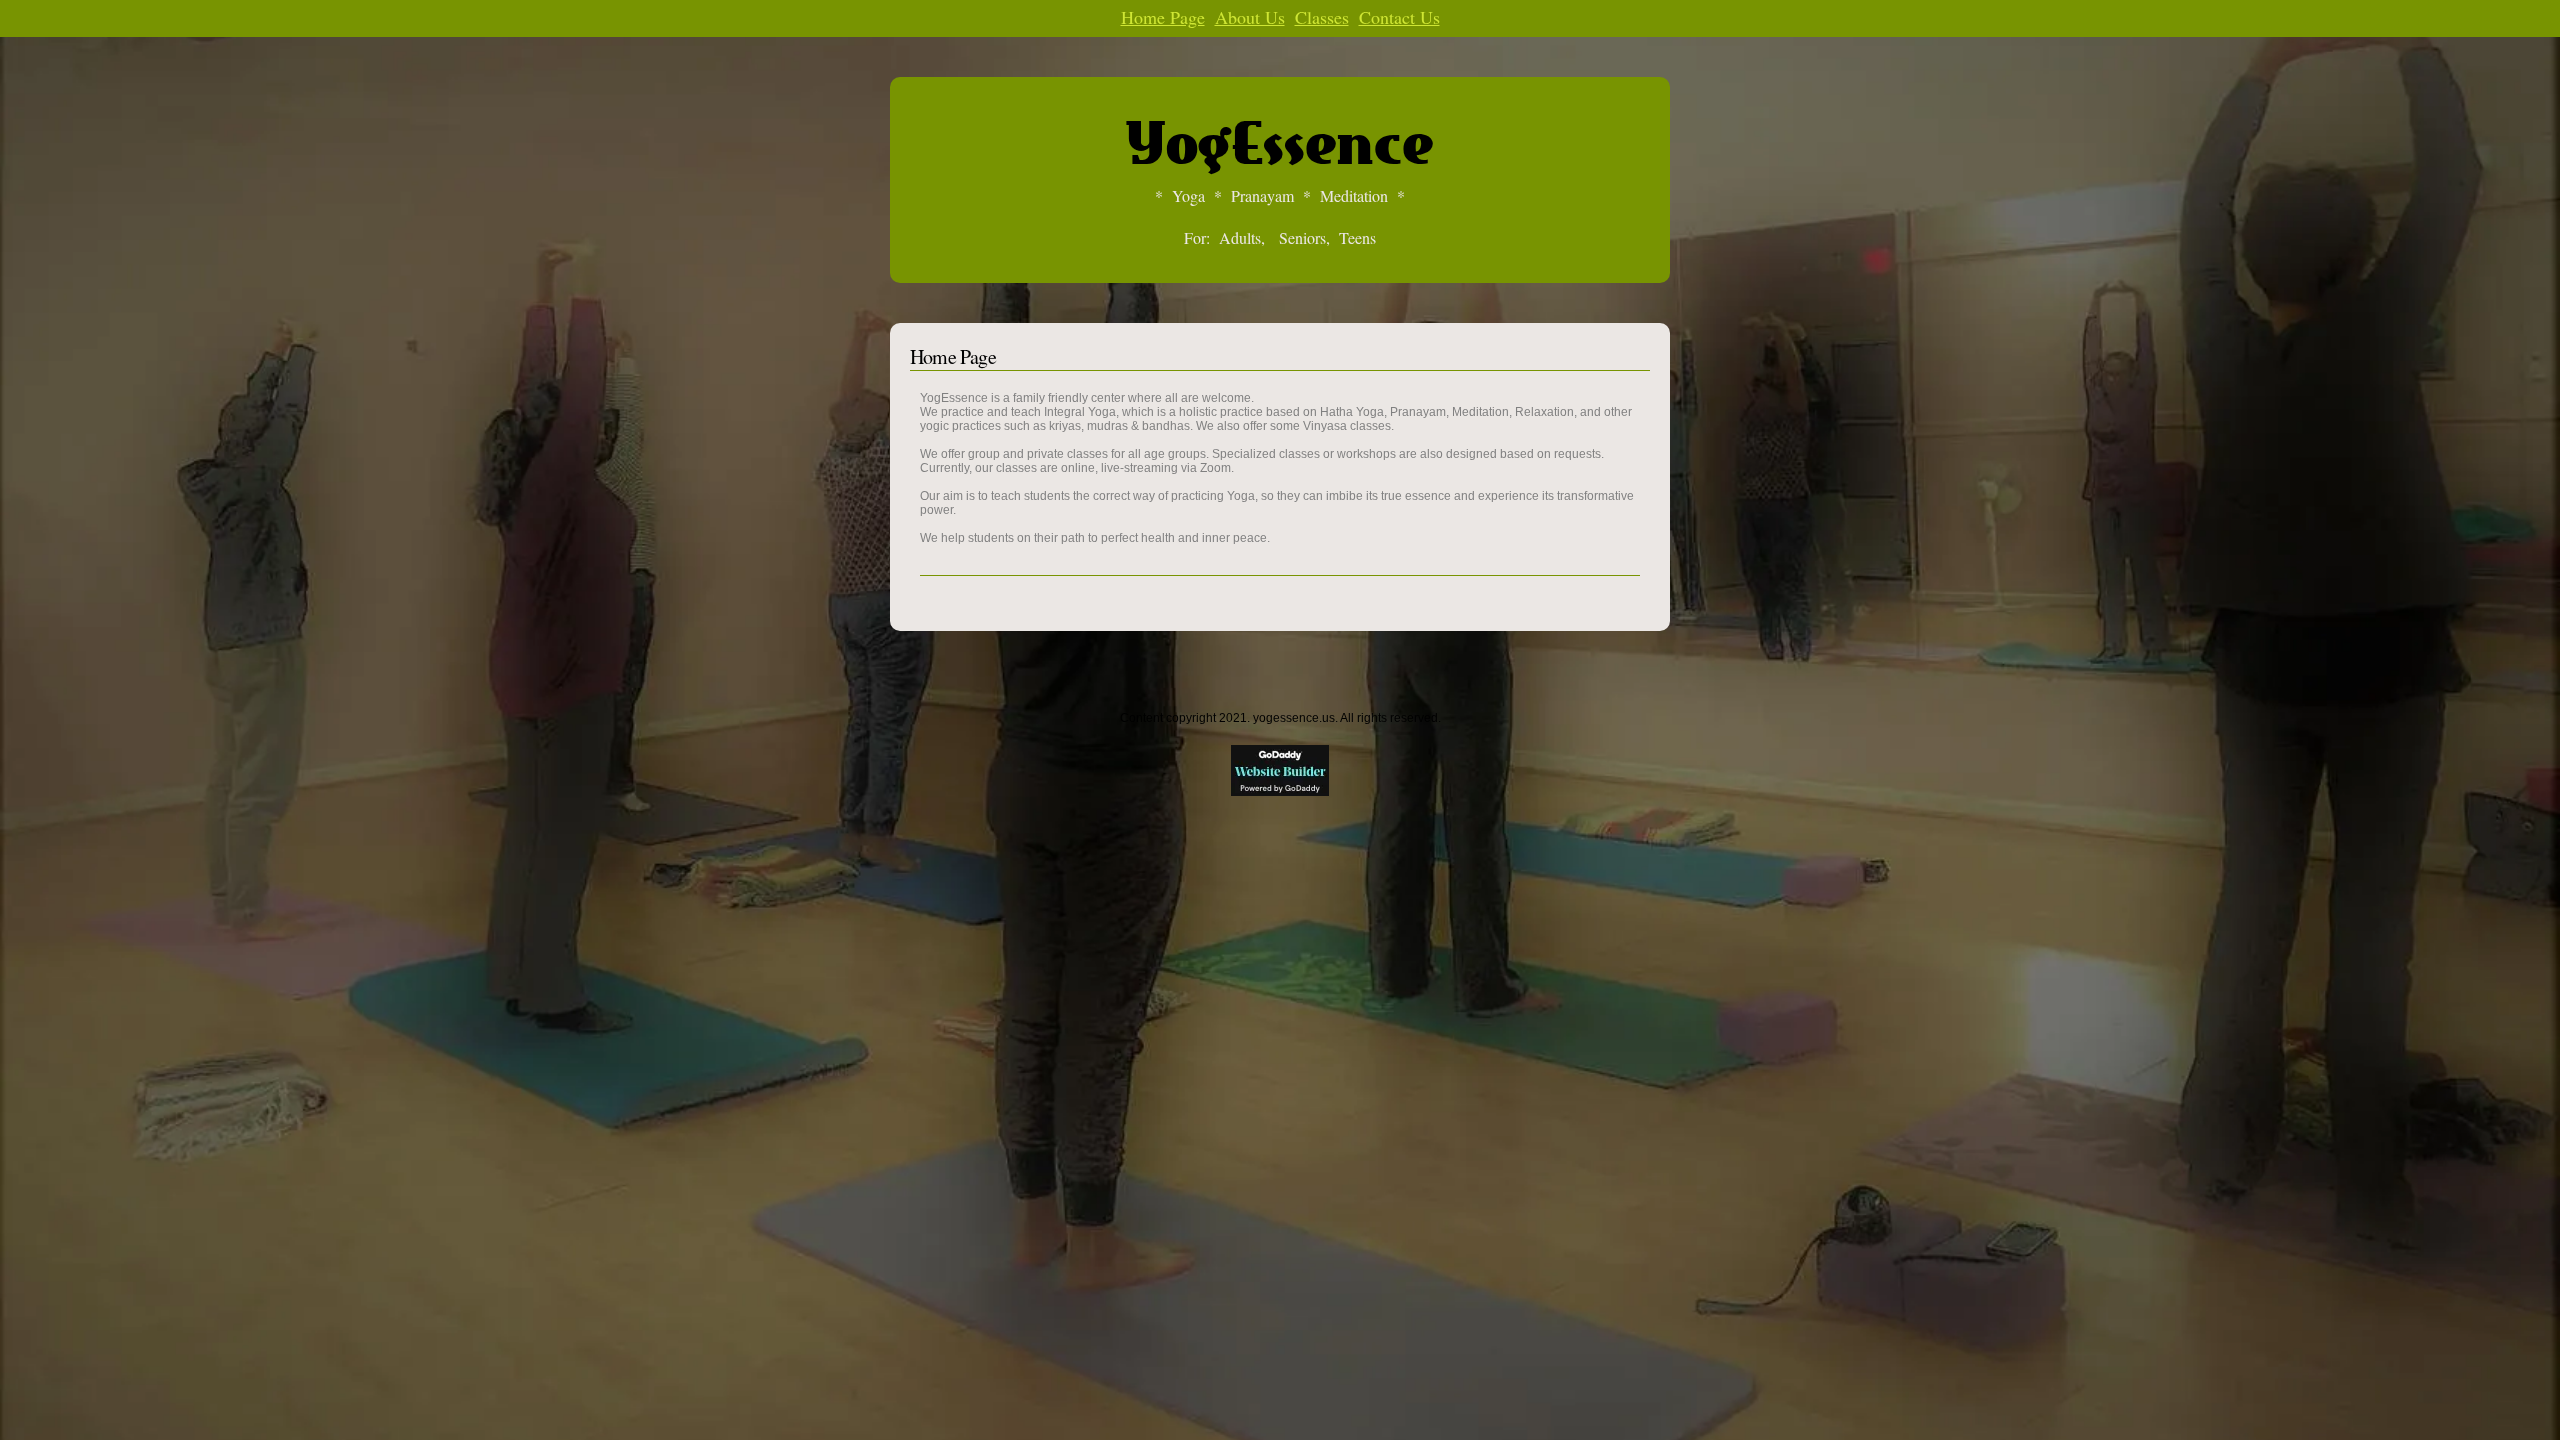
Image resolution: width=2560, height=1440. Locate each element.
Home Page (1163, 17)
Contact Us (1399, 17)
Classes (1322, 17)
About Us (1250, 17)
